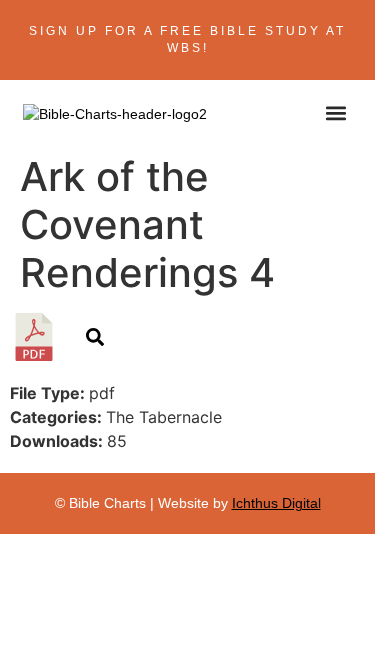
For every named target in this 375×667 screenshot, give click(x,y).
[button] (336, 112)
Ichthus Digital (276, 503)
